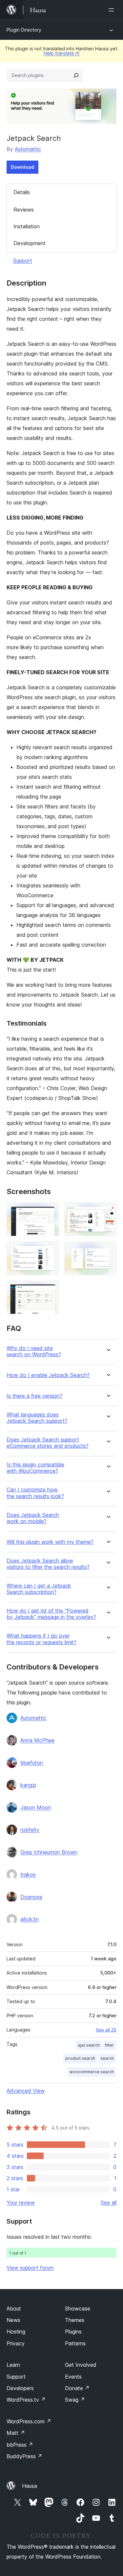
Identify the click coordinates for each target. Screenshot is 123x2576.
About (14, 2308)
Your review (21, 2203)
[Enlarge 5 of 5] (50, 1289)
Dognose (31, 1897)
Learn (13, 2365)
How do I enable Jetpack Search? (48, 1375)
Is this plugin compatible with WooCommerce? (35, 1468)
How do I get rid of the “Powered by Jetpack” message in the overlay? (51, 1614)
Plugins (73, 2332)
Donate (77, 2388)
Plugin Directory (24, 30)
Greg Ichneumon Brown (49, 1852)
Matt (16, 2433)
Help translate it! (61, 53)
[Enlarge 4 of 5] (108, 1250)
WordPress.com (29, 2421)
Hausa (30, 2486)
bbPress (20, 2445)
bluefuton (32, 1763)
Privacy (16, 2343)
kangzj (28, 1785)
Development (30, 243)
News (13, 2320)
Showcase (78, 2308)
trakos (28, 1875)
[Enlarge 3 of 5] (50, 1250)
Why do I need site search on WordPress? (34, 1351)
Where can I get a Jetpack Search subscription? (39, 1589)
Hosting (16, 2332)
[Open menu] (113, 10)
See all (109, 2203)
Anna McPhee (37, 1740)
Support (23, 261)
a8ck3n (30, 1919)
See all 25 (106, 2030)
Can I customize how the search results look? (35, 1493)
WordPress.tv (26, 2400)
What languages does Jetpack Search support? (37, 1418)
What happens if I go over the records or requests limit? (41, 1639)
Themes (75, 2320)
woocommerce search (92, 2072)
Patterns (75, 2343)
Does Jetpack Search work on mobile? (33, 1518)
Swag (75, 2400)
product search (80, 2058)
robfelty (30, 1830)
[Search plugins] (76, 75)
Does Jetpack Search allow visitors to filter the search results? (48, 1564)
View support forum (30, 2268)
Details (22, 192)
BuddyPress (24, 2456)
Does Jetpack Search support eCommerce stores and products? (48, 1443)
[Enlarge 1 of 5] (50, 1211)
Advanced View (26, 2091)
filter (109, 2045)
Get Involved (81, 2365)
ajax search (89, 2045)
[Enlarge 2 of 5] (108, 1211)
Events (73, 2377)
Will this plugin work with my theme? (50, 1542)
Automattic (28, 149)
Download (22, 167)
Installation (27, 226)
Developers (20, 2388)
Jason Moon (36, 1807)
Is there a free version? (34, 1396)
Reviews (24, 210)
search (107, 2058)
